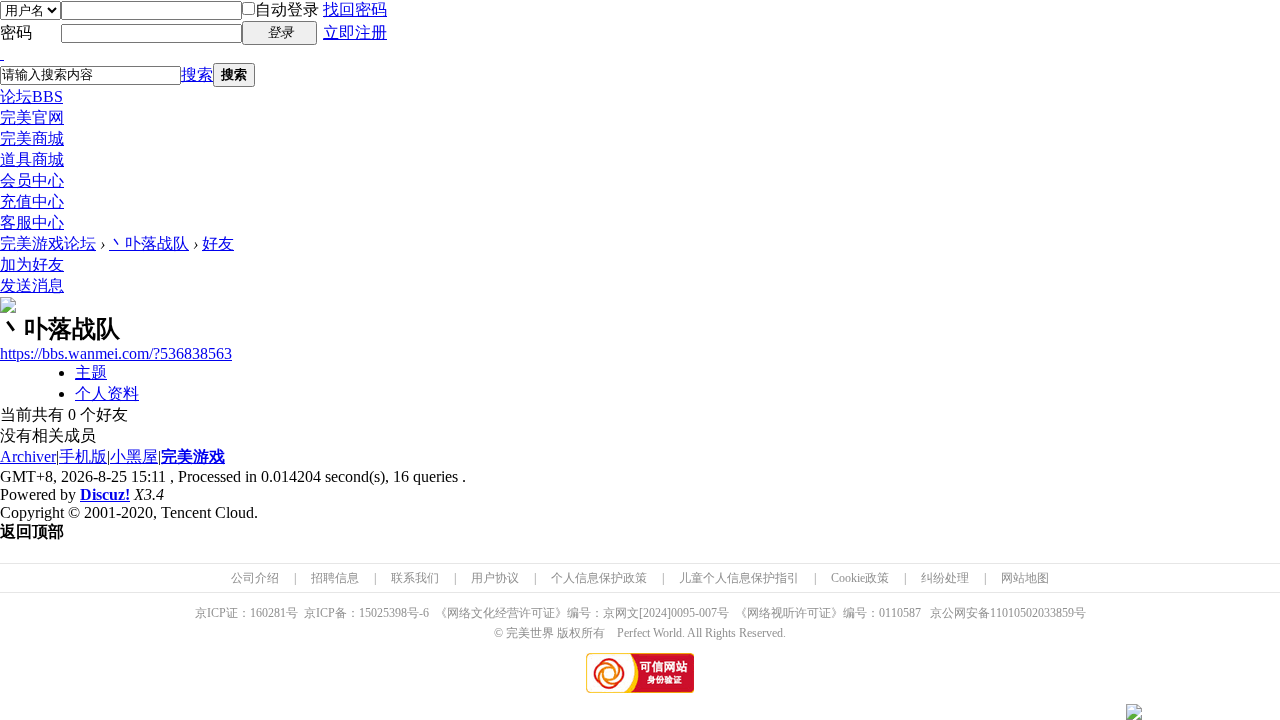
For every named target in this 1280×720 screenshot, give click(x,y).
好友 (218, 243)
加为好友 (32, 264)
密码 (16, 32)
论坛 (31, 96)
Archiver (28, 456)
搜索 (197, 74)
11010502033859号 (1038, 613)
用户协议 (495, 578)
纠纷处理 (945, 578)
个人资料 (107, 393)
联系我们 (415, 578)
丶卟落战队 (149, 243)
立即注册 (355, 32)
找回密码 (355, 9)
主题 (91, 372)
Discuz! (105, 494)
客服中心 (32, 222)
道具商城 (32, 159)
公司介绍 (255, 578)
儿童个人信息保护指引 (739, 578)
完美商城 (32, 138)
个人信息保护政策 (599, 578)
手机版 (83, 456)
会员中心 (32, 180)
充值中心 (32, 201)
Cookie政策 (860, 578)
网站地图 (1025, 578)
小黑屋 (134, 456)
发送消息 (32, 285)
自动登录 (287, 9)
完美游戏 (193, 456)
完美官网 (32, 117)
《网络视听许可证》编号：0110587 (828, 613)
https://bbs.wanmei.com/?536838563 (116, 353)
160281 (268, 613)
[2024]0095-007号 (684, 613)
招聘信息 (335, 578)
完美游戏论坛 (48, 243)
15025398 (383, 613)
